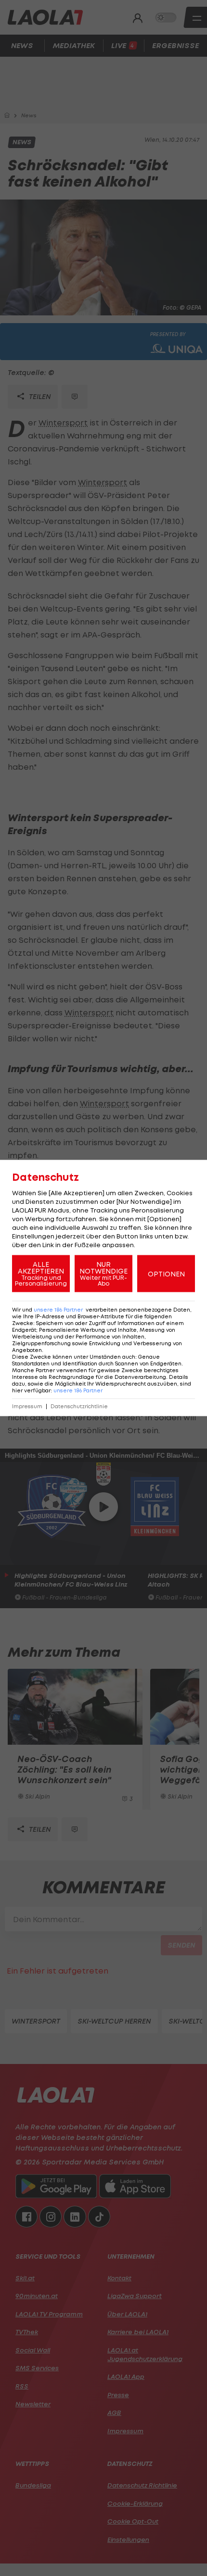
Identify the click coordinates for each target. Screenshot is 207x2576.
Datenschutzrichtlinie (79, 1407)
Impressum (27, 1407)
